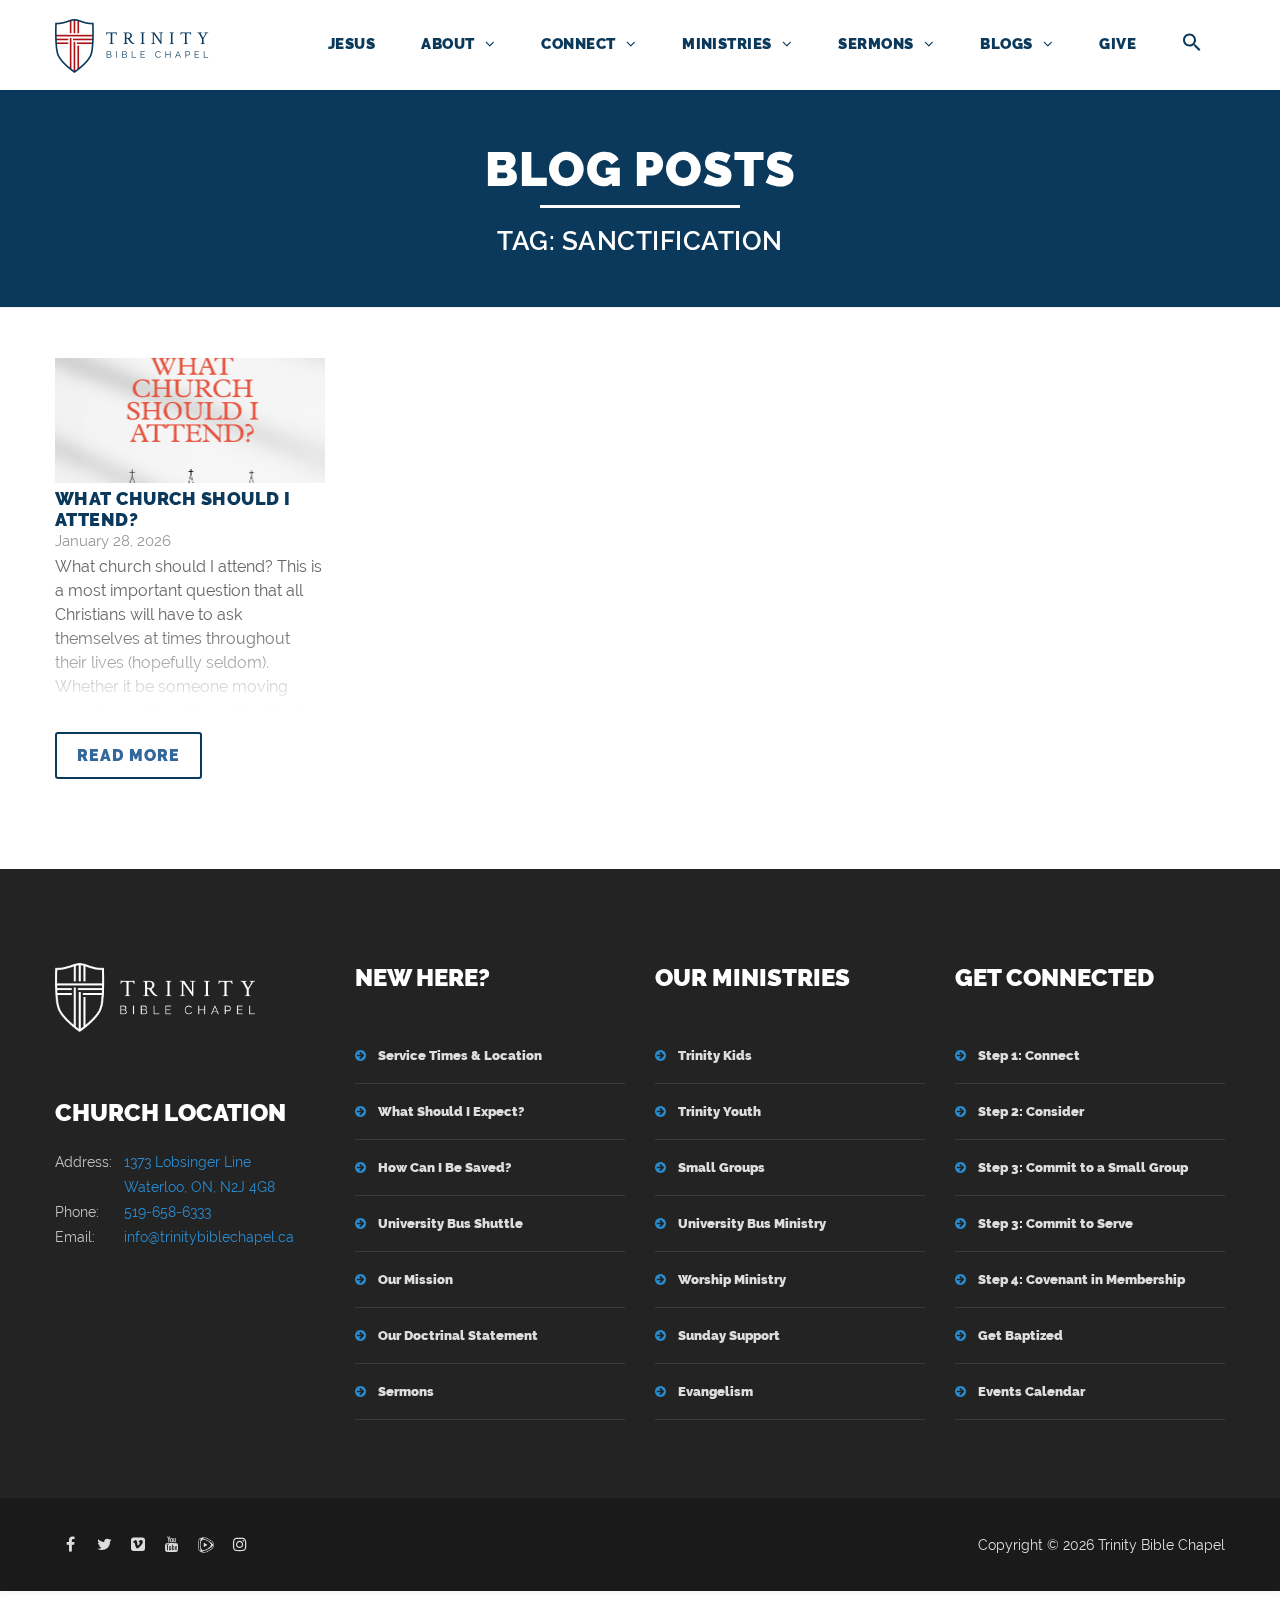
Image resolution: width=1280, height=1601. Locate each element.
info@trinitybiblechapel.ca (209, 1237)
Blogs (1006, 44)
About (447, 44)
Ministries (727, 44)
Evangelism (715, 1391)
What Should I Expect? (451, 1111)
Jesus (351, 44)
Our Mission (415, 1279)
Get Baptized (1020, 1335)
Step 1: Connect (1029, 1055)
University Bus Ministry (752, 1223)
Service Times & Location (460, 1055)
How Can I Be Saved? (444, 1167)
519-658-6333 (167, 1212)
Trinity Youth (719, 1111)
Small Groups (721, 1167)
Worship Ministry (732, 1279)
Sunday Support (729, 1335)
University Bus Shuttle (450, 1223)
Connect (578, 44)
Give (1117, 44)
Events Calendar (1031, 1391)
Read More (128, 755)
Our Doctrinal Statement (458, 1335)
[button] (1192, 44)
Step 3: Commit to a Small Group (1083, 1167)
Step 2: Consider (1031, 1111)
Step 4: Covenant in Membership (1081, 1279)
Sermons (875, 44)
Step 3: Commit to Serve (1055, 1223)
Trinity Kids (715, 1055)
